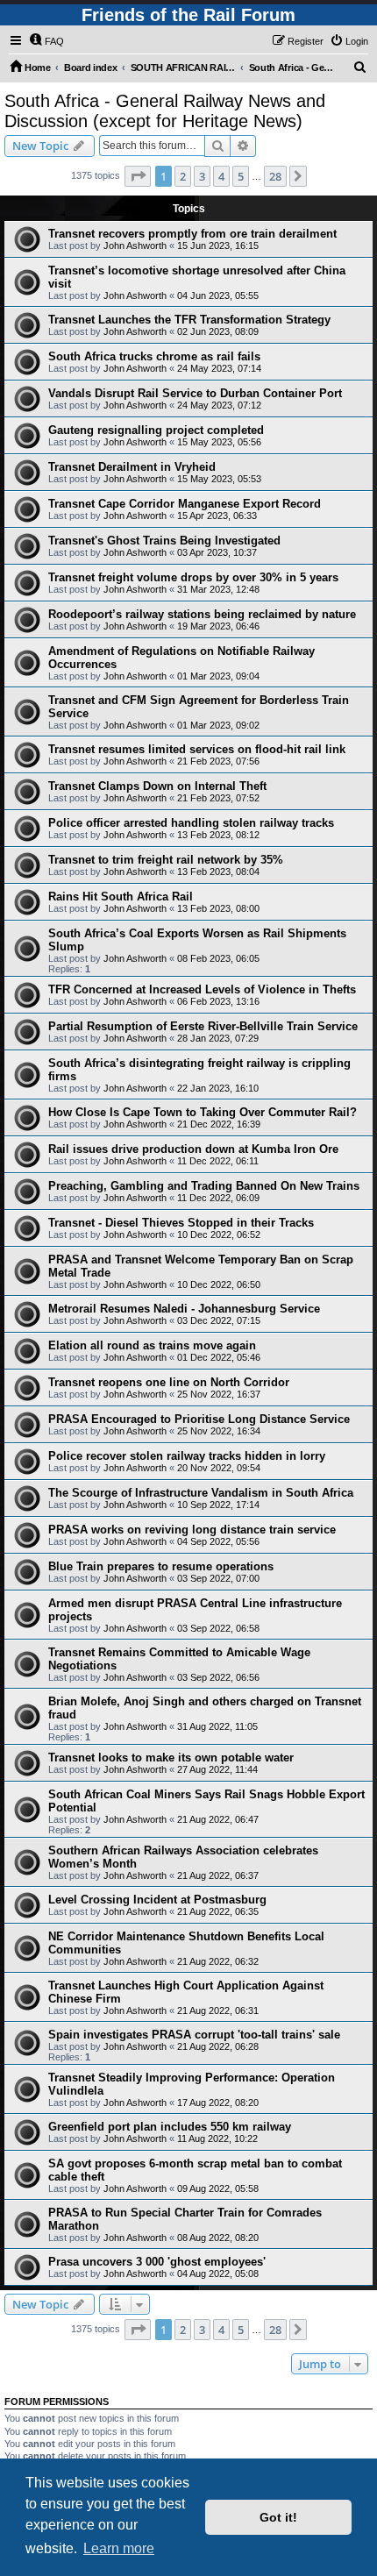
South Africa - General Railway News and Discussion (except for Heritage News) (165, 111)
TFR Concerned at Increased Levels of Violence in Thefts (202, 989)
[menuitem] (46, 41)
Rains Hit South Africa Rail (121, 897)
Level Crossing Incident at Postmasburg (157, 1900)
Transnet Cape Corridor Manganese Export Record (185, 504)
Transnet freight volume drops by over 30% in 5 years (193, 577)
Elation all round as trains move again (152, 1345)
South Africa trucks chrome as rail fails (154, 356)
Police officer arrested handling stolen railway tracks (191, 823)
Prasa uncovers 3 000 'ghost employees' (157, 2262)
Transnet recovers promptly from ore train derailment (192, 234)
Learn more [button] (119, 2548)
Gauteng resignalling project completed (156, 430)
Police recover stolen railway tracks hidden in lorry (187, 1456)
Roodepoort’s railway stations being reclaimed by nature (202, 614)
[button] (138, 176)
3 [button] (202, 176)
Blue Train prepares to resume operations (161, 1566)
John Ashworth (135, 246)
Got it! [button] (278, 2517)
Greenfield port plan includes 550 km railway (170, 2127)
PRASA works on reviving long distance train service (192, 1530)
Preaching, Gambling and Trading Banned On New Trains (204, 1186)
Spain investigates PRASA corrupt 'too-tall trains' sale (194, 2035)
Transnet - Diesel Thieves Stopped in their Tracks (181, 1223)
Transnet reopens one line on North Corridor (169, 1382)
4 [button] (221, 176)
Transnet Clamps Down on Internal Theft (157, 786)
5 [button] (241, 176)
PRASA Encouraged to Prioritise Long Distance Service (199, 1419)
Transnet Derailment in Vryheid (132, 467)
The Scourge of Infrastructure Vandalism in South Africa (201, 1493)
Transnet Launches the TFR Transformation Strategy (189, 320)
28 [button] (275, 176)
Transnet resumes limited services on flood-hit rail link (197, 749)
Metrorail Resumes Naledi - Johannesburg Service (184, 1309)
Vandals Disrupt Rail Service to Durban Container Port (195, 393)
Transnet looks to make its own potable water (171, 1758)
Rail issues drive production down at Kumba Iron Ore (193, 1149)
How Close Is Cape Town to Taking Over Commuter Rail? (203, 1112)
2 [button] (183, 176)
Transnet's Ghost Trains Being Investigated (164, 541)
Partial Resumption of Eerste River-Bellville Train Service (203, 1026)
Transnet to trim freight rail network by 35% (166, 860)
